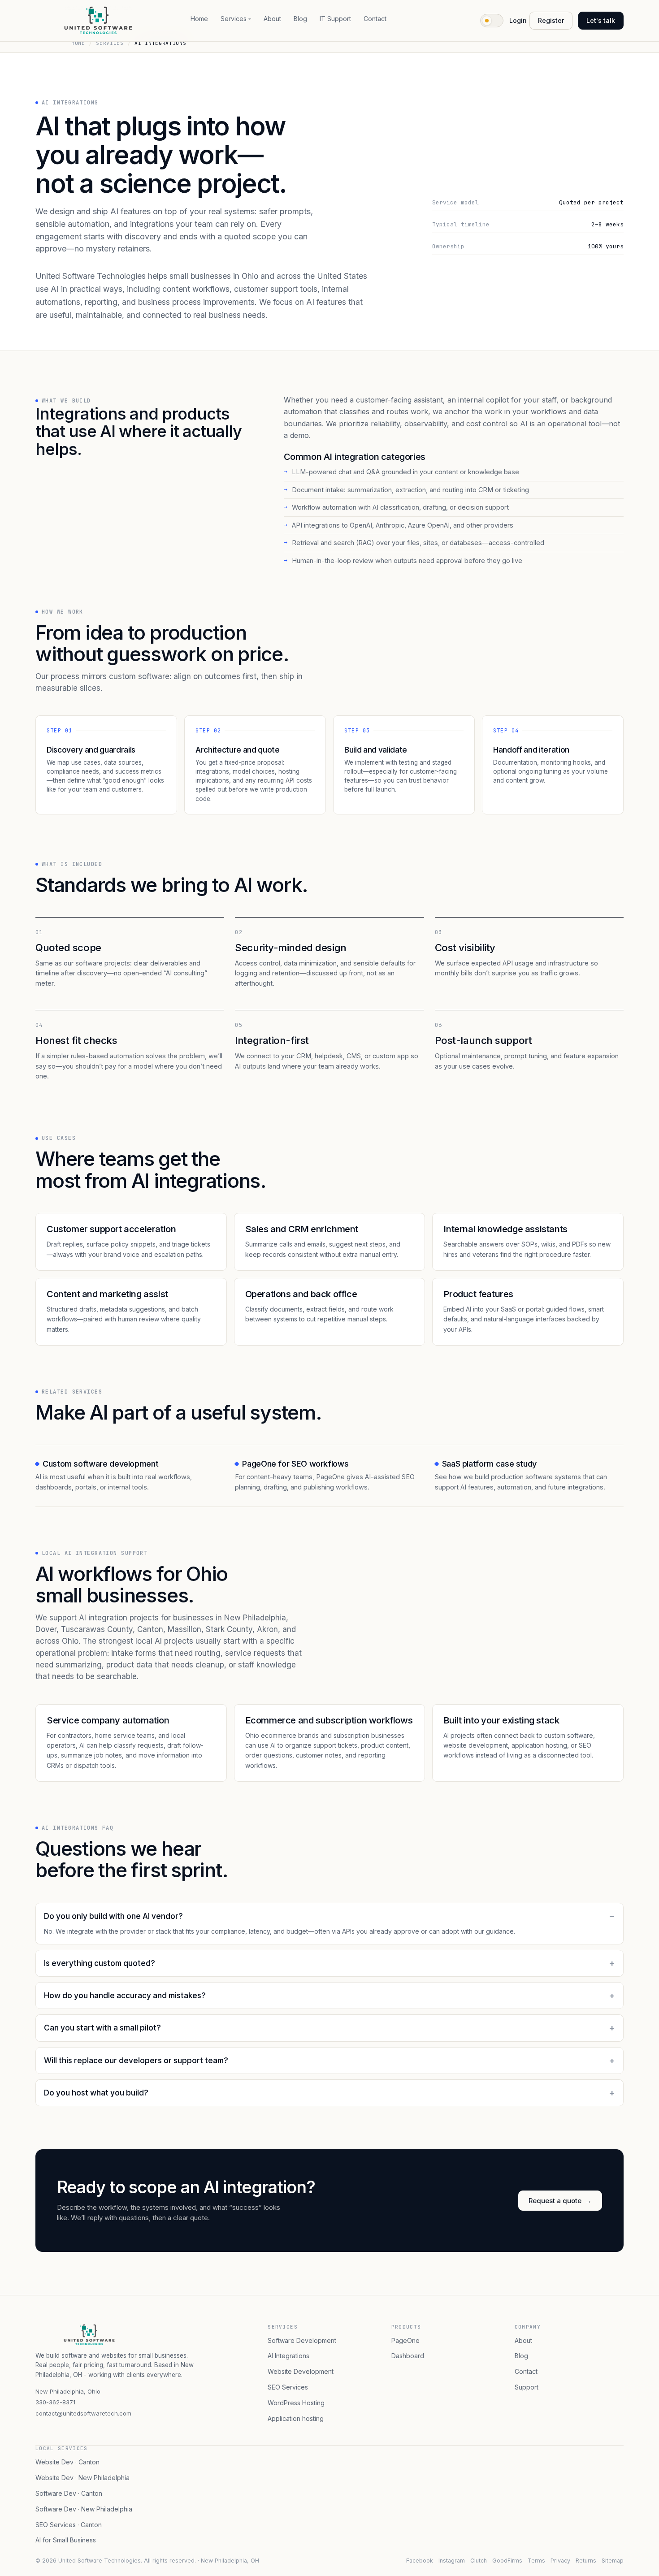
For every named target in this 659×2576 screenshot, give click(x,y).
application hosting (539, 1745)
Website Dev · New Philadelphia (82, 2478)
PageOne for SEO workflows (295, 1464)
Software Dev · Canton (69, 2493)
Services (234, 19)
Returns (586, 2561)
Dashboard (408, 2356)
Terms (536, 2561)
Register (551, 20)
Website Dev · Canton (67, 2462)
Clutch (479, 2561)
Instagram (452, 2561)
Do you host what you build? (96, 2093)
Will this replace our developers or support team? (136, 2061)
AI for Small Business (66, 2540)
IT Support (335, 19)
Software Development (302, 2340)
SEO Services (288, 2387)
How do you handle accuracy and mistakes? (125, 1996)
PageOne (405, 2340)
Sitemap (613, 2561)
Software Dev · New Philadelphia (84, 2509)
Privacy (560, 2561)
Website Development (301, 2371)
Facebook (420, 2561)
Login (518, 20)
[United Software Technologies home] (98, 21)
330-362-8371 (55, 2402)
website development (476, 1745)
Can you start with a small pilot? (102, 2028)
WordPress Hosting (296, 2403)
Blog (300, 19)
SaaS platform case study (489, 1464)
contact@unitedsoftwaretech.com (83, 2413)
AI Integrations (288, 2356)
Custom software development (100, 1464)
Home (199, 19)
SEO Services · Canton (69, 2525)
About (272, 19)
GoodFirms (507, 2561)
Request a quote (560, 2201)
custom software (569, 1735)
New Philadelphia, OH (230, 2561)
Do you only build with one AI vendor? (113, 1916)
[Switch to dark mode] (492, 21)
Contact (375, 19)
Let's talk (601, 20)
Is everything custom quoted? (100, 1963)
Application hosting (296, 2418)
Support (527, 2387)
